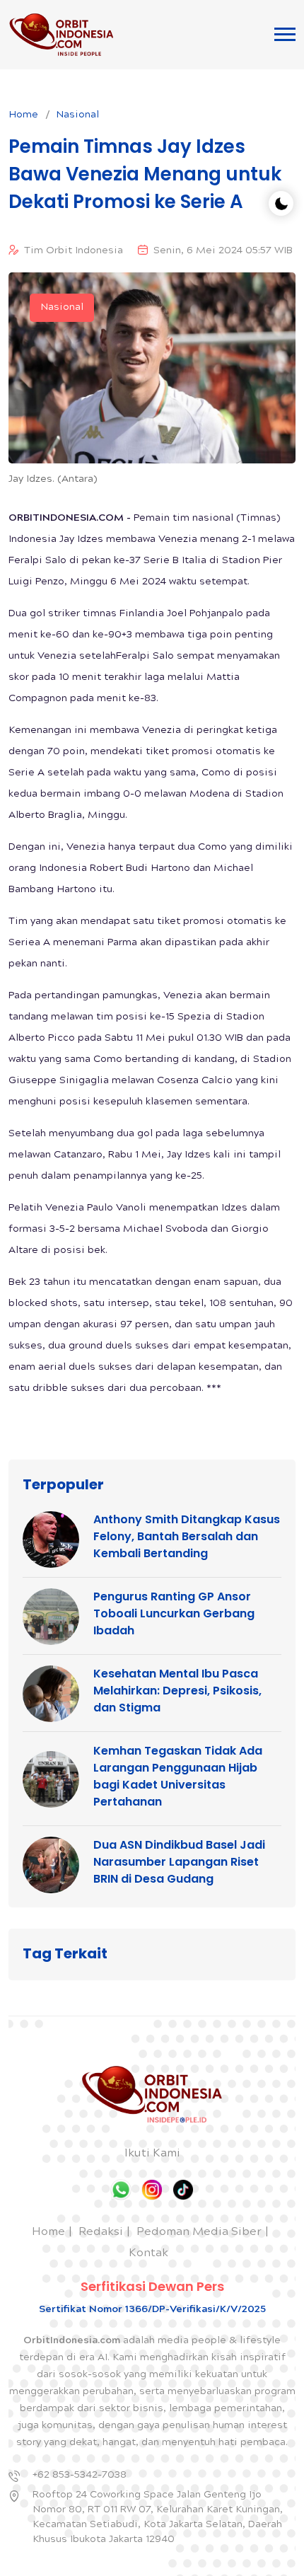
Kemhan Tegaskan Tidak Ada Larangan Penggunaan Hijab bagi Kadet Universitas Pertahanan (178, 1776)
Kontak (148, 2254)
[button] (285, 34)
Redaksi (101, 2233)
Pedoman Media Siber (199, 2233)
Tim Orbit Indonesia (74, 251)
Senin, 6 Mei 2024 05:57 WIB (223, 251)
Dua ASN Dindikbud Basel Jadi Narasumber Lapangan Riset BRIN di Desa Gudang (179, 1862)
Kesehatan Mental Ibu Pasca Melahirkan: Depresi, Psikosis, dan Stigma (177, 1691)
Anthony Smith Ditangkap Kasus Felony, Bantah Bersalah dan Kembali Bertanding (187, 1536)
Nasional (77, 115)
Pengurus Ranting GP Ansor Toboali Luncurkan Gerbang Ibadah (174, 1613)
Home (23, 115)
